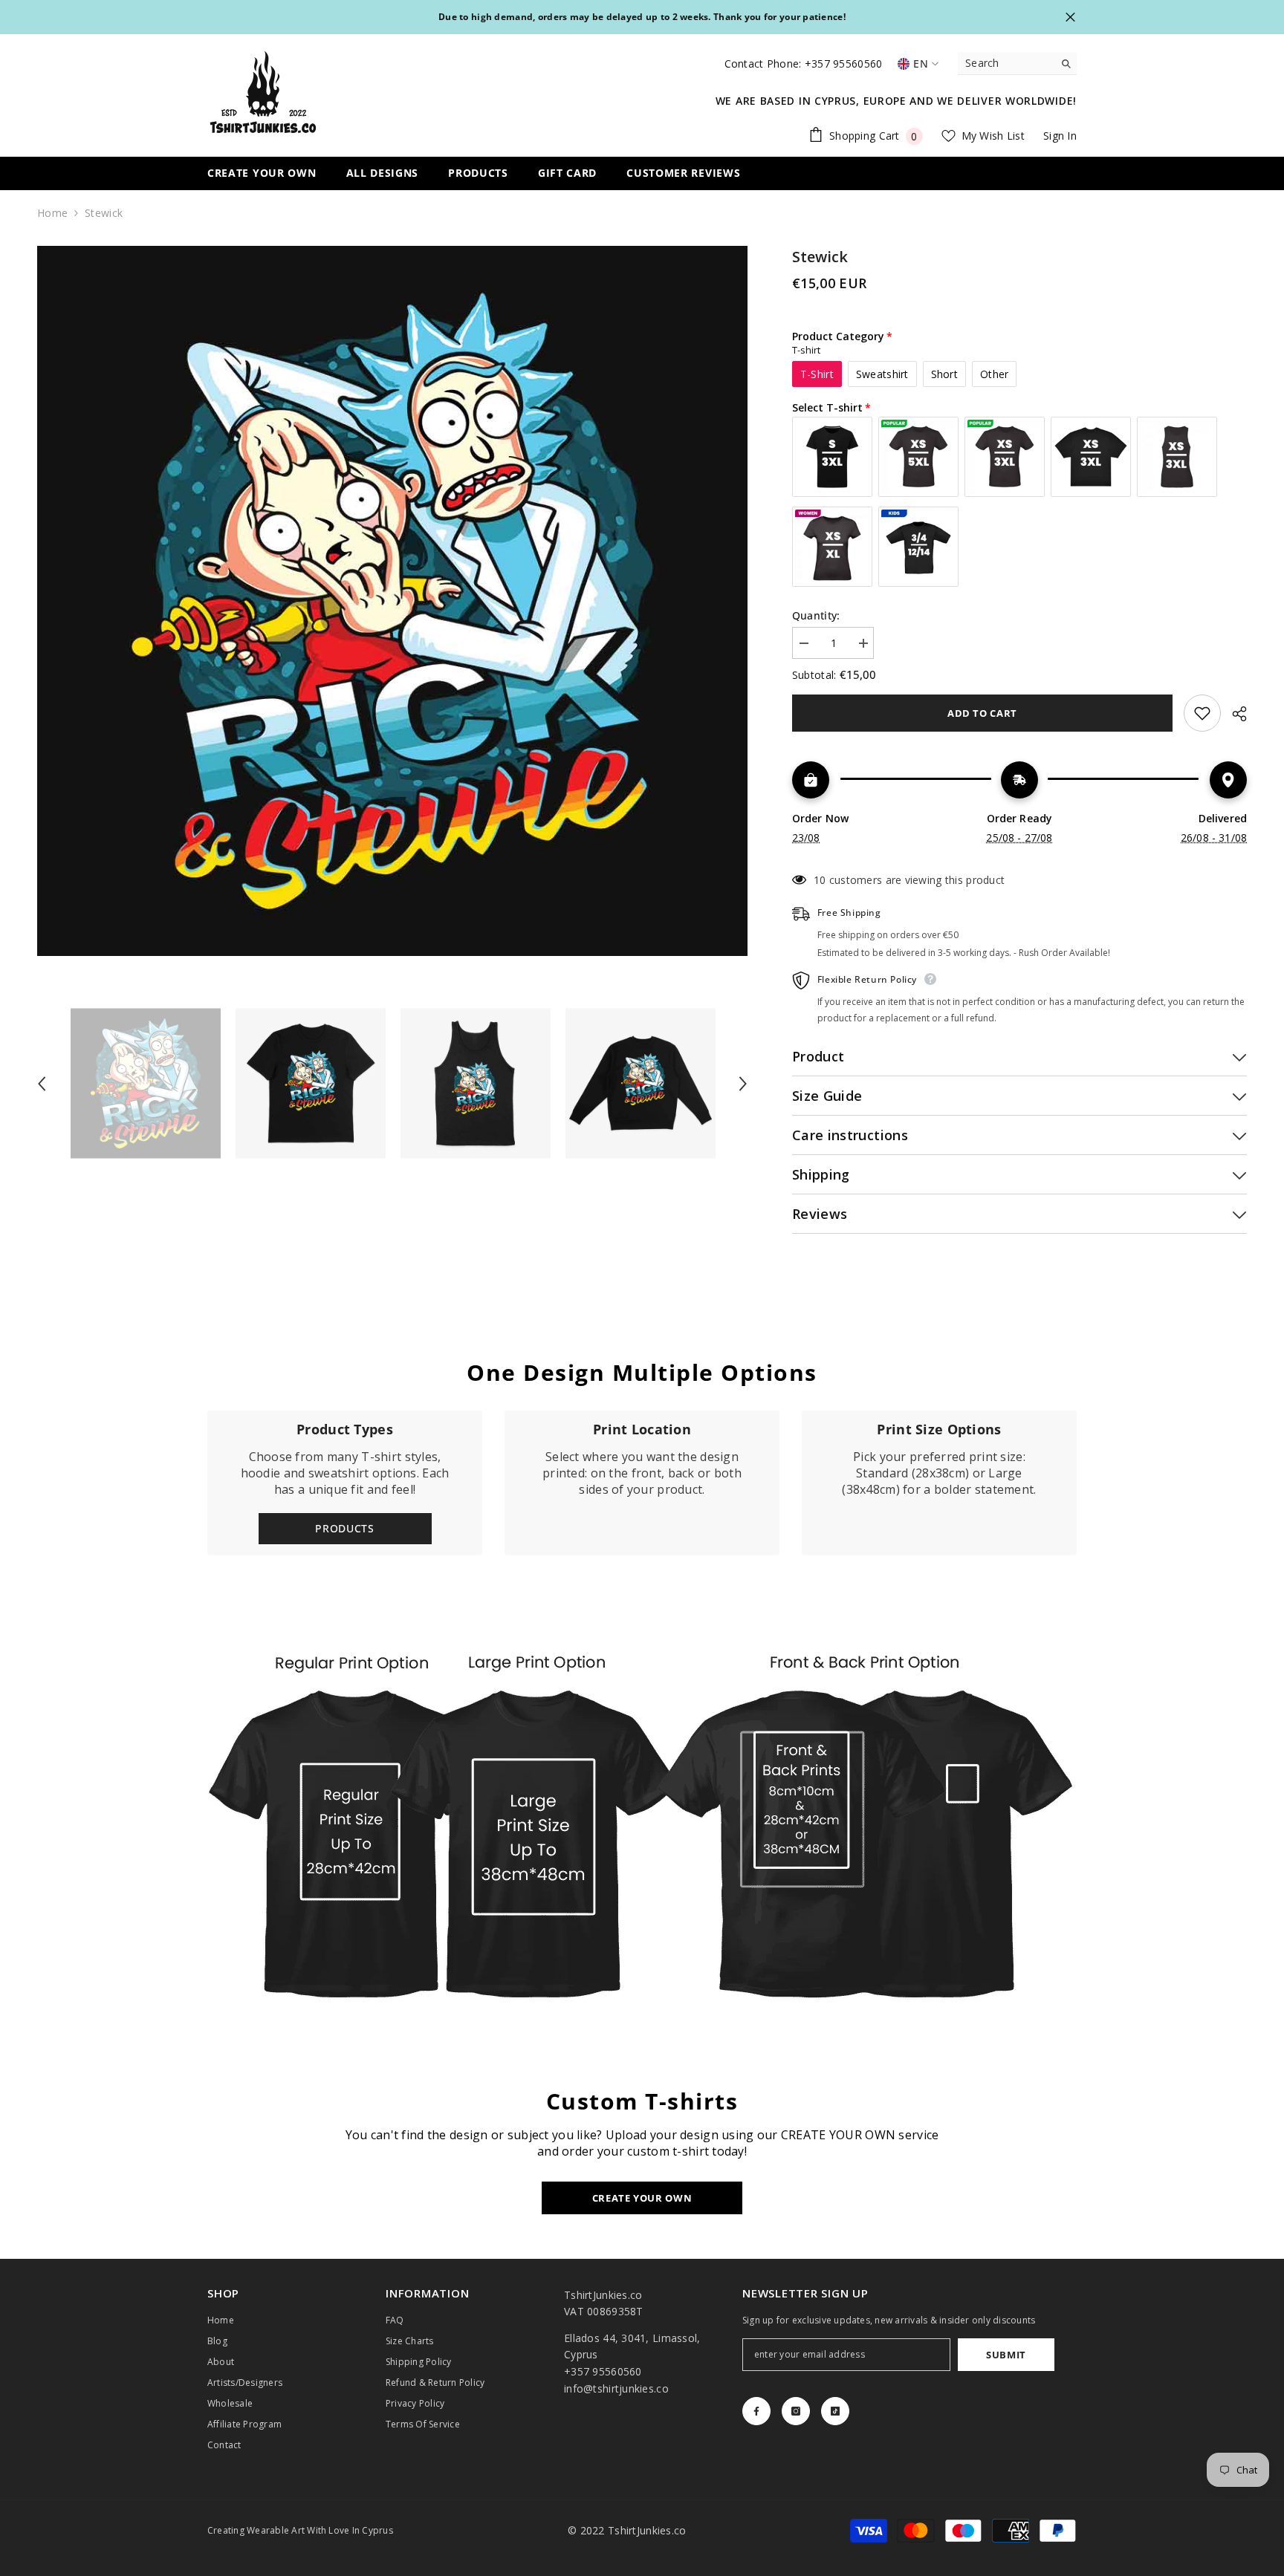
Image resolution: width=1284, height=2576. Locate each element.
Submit (1006, 2355)
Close (1070, 17)
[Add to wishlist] (1202, 713)
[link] (642, 1483)
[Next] (743, 1084)
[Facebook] (756, 2411)
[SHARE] (1234, 714)
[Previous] (42, 1084)
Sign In (1060, 136)
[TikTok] (835, 2411)
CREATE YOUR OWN (642, 2198)
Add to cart (982, 713)
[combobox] (1006, 63)
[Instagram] (796, 2411)
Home (52, 213)
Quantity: (816, 615)
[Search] (1017, 64)
